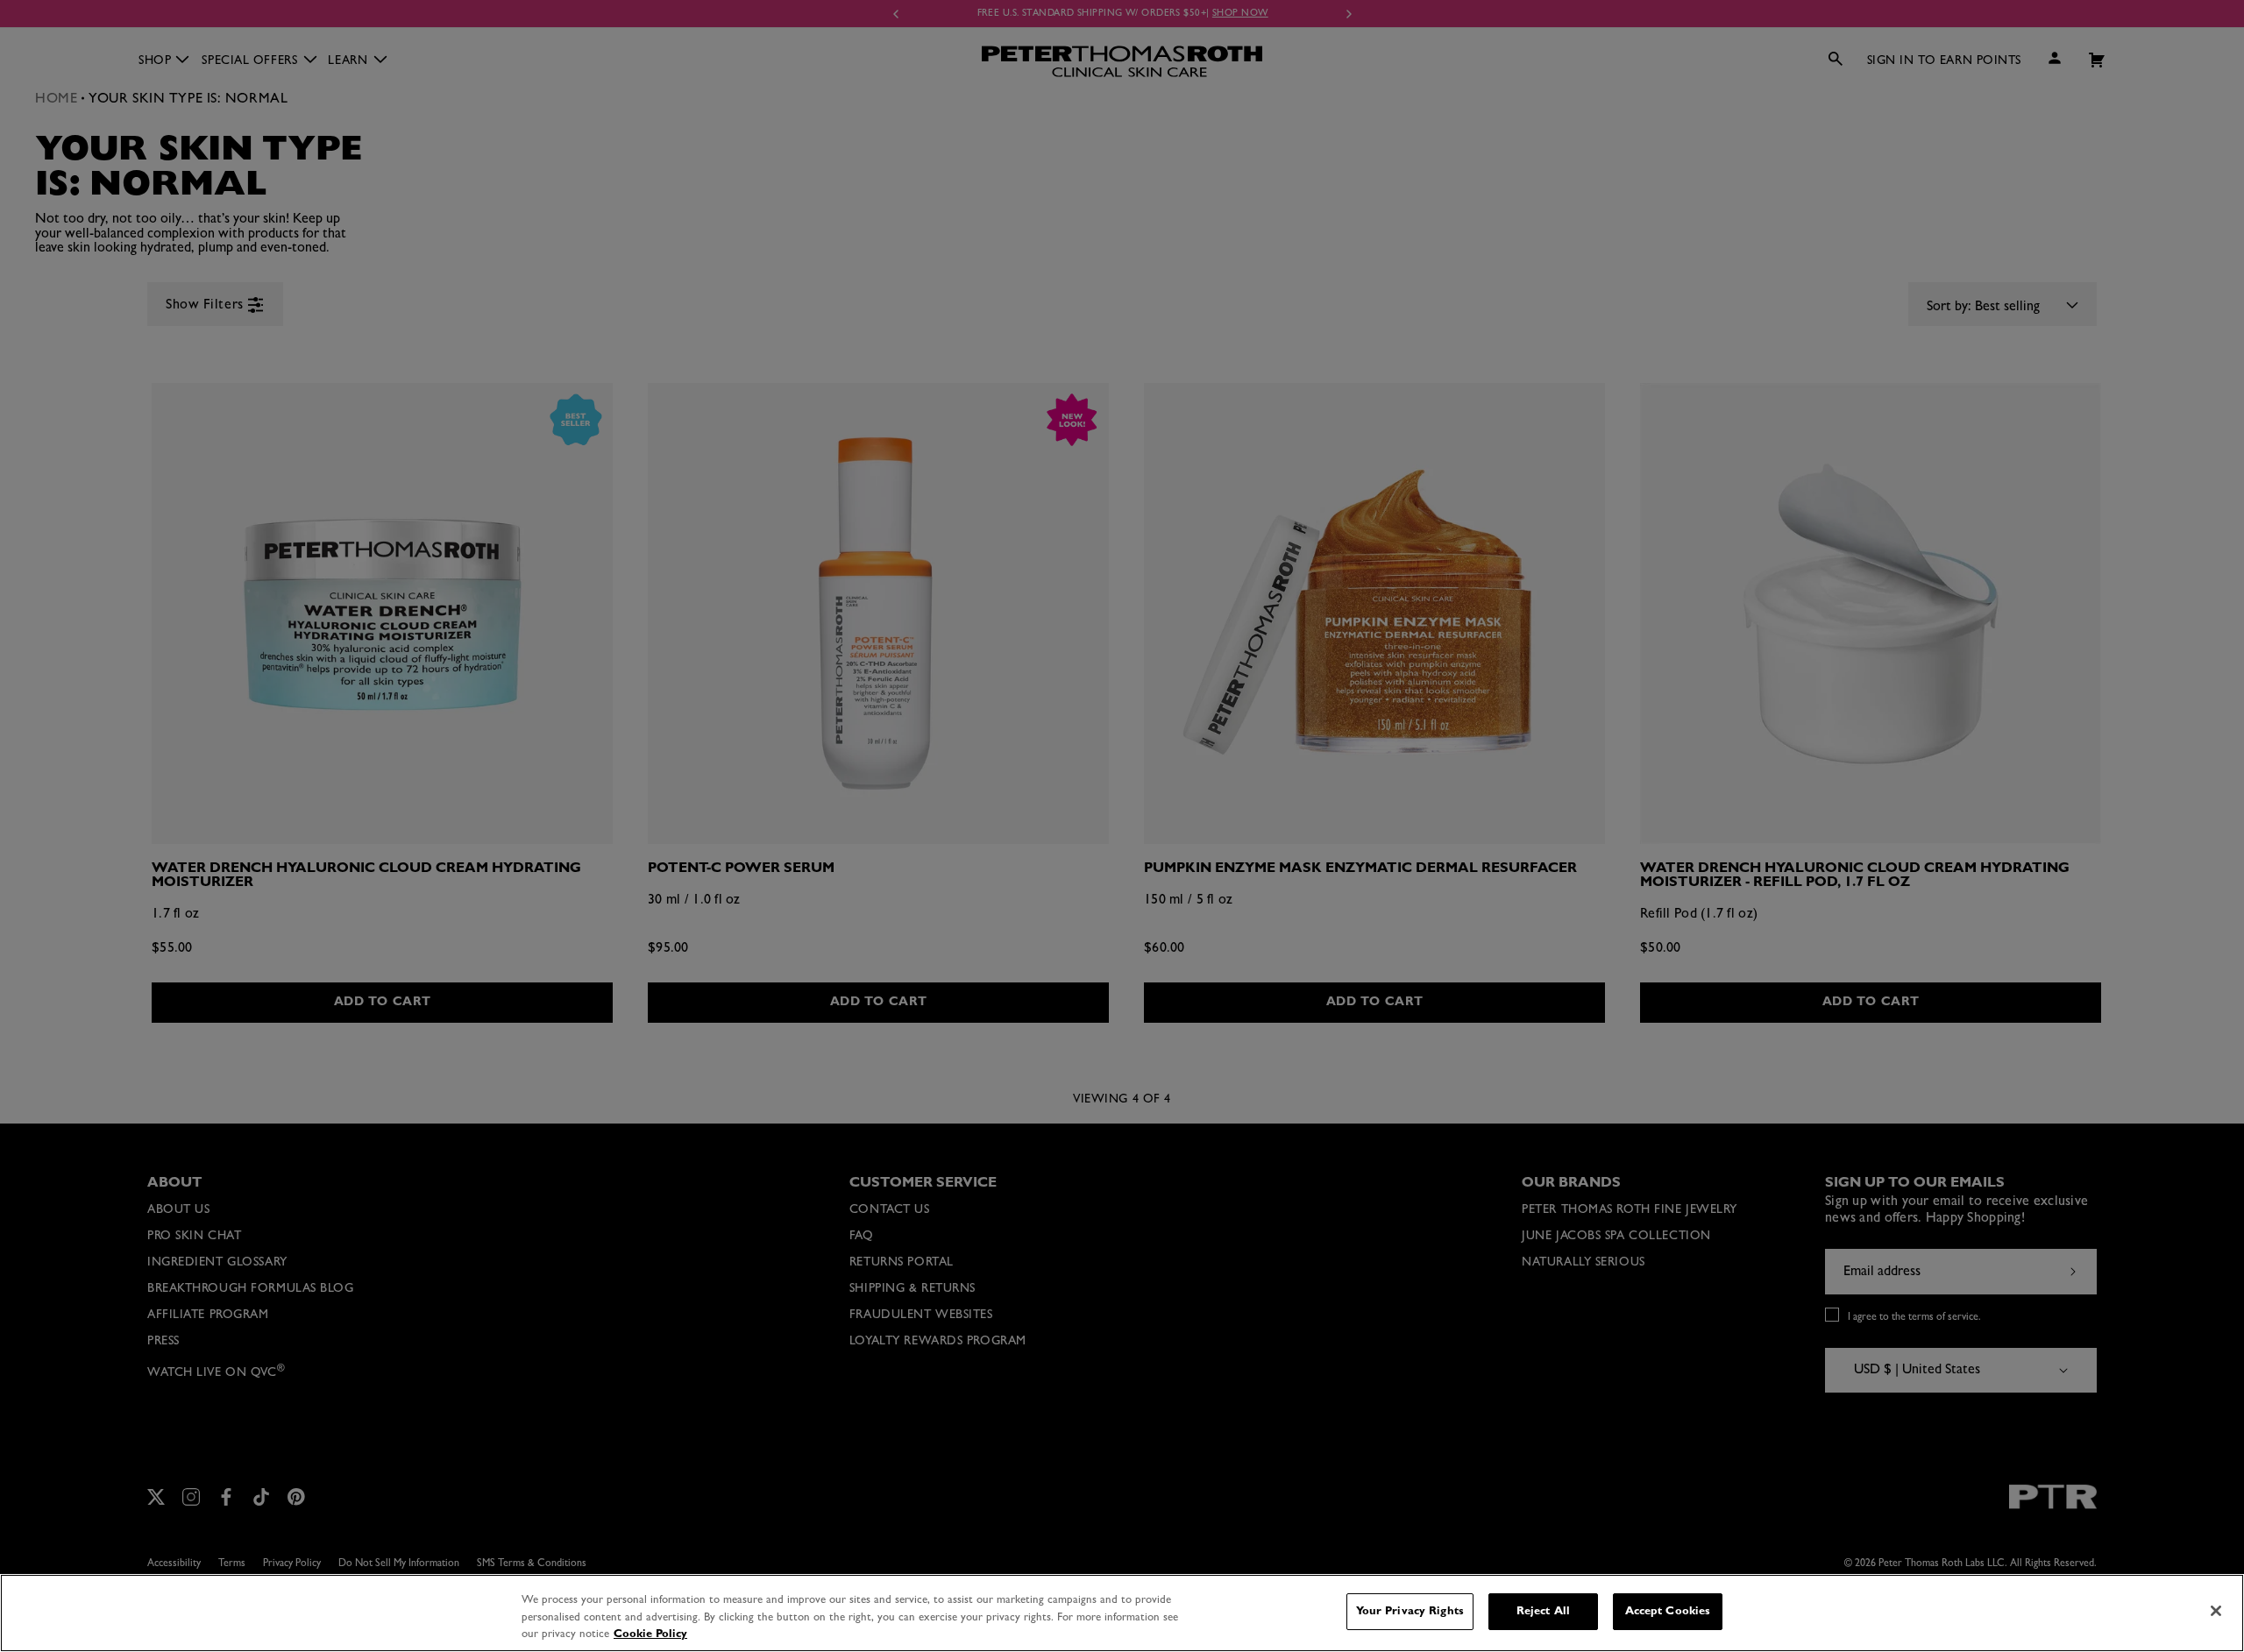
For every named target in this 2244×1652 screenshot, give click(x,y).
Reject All (1543, 1611)
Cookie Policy (650, 1634)
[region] (1122, 1613)
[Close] (2216, 1611)
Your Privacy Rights (1410, 1611)
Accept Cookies (1668, 1611)
